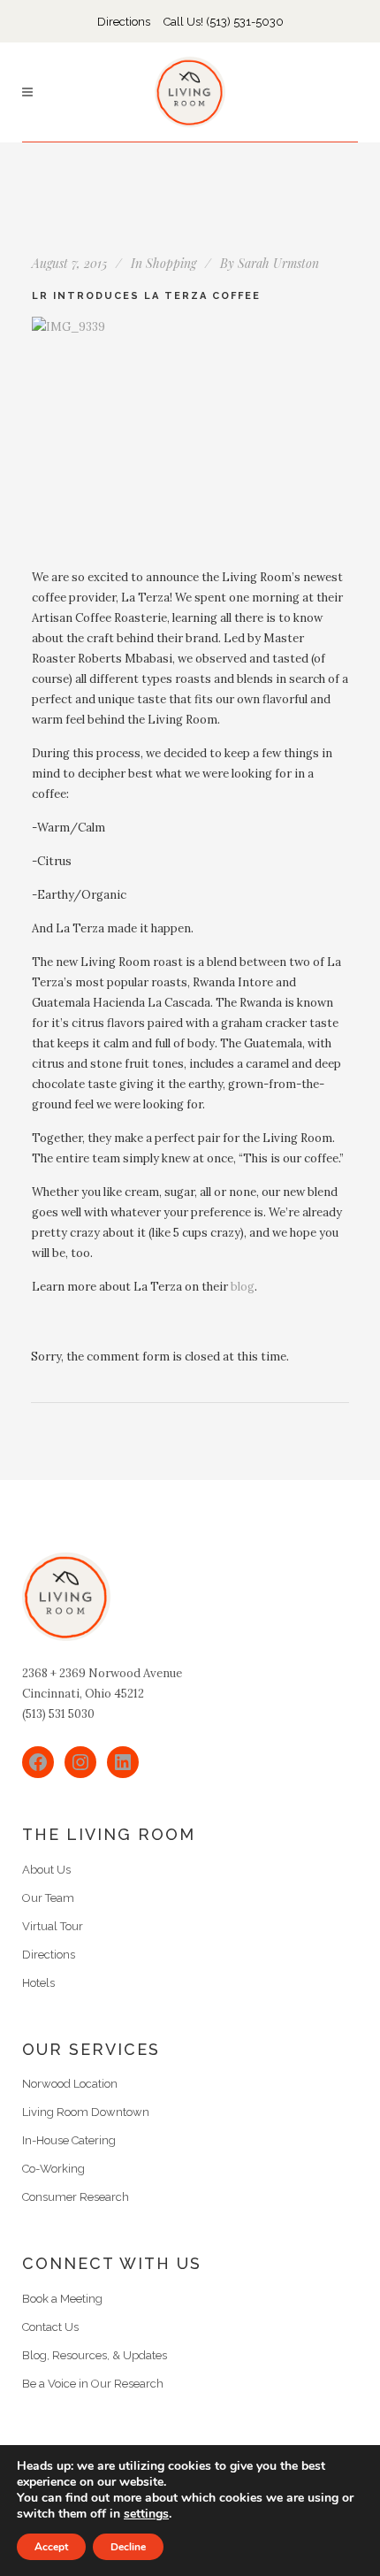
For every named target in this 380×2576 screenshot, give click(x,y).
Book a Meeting (62, 2299)
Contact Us (50, 2327)
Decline (128, 2547)
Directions (124, 22)
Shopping (171, 263)
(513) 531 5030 (58, 1714)
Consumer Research (76, 2197)
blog (243, 1287)
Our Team (48, 1898)
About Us (46, 1870)
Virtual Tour (53, 1926)
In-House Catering (69, 2140)
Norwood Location (70, 2084)
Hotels (38, 1983)
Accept (51, 2547)
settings (146, 2514)
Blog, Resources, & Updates (95, 2355)
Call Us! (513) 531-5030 (224, 22)
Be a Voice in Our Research (93, 2384)
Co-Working (53, 2169)
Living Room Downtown (86, 2112)
